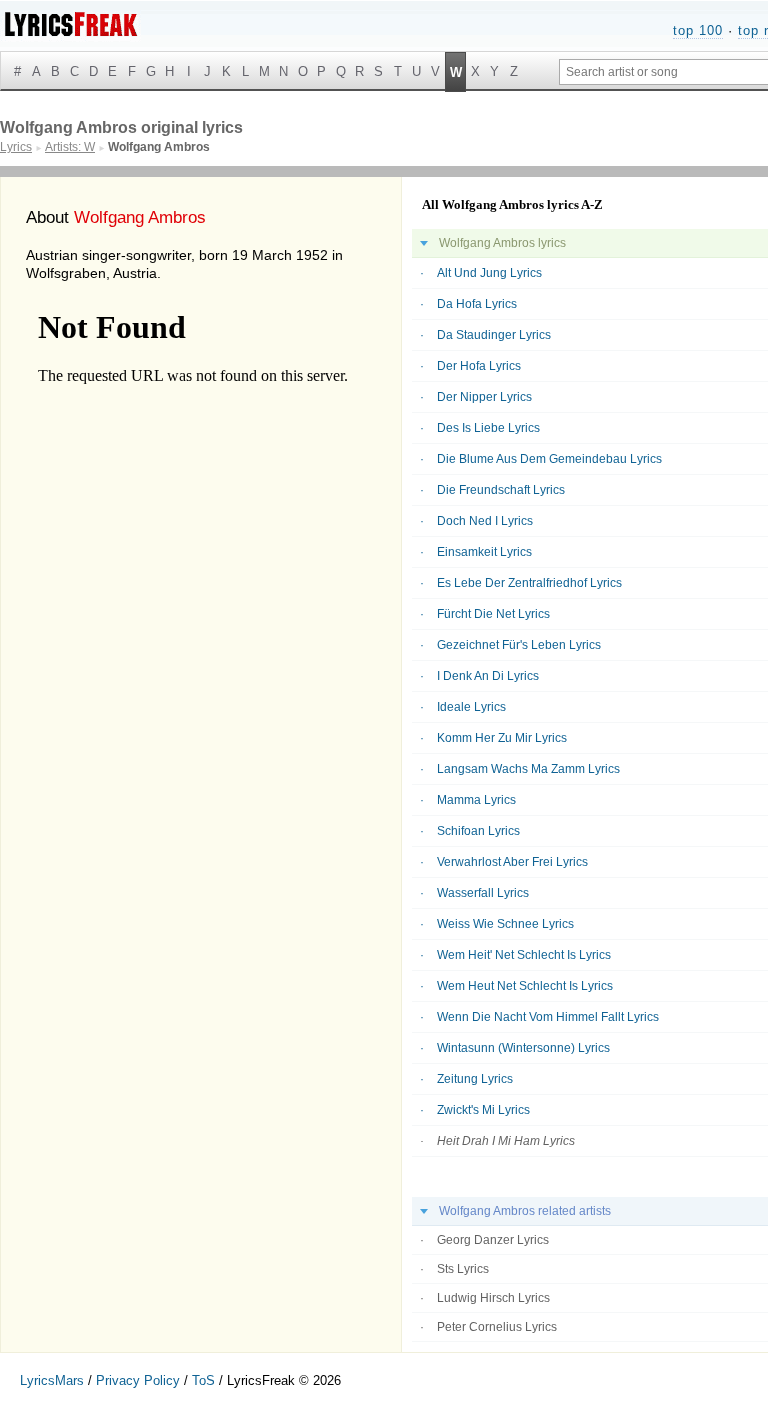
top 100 (698, 30)
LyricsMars (52, 1380)
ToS (203, 1380)
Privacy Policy (138, 1380)
